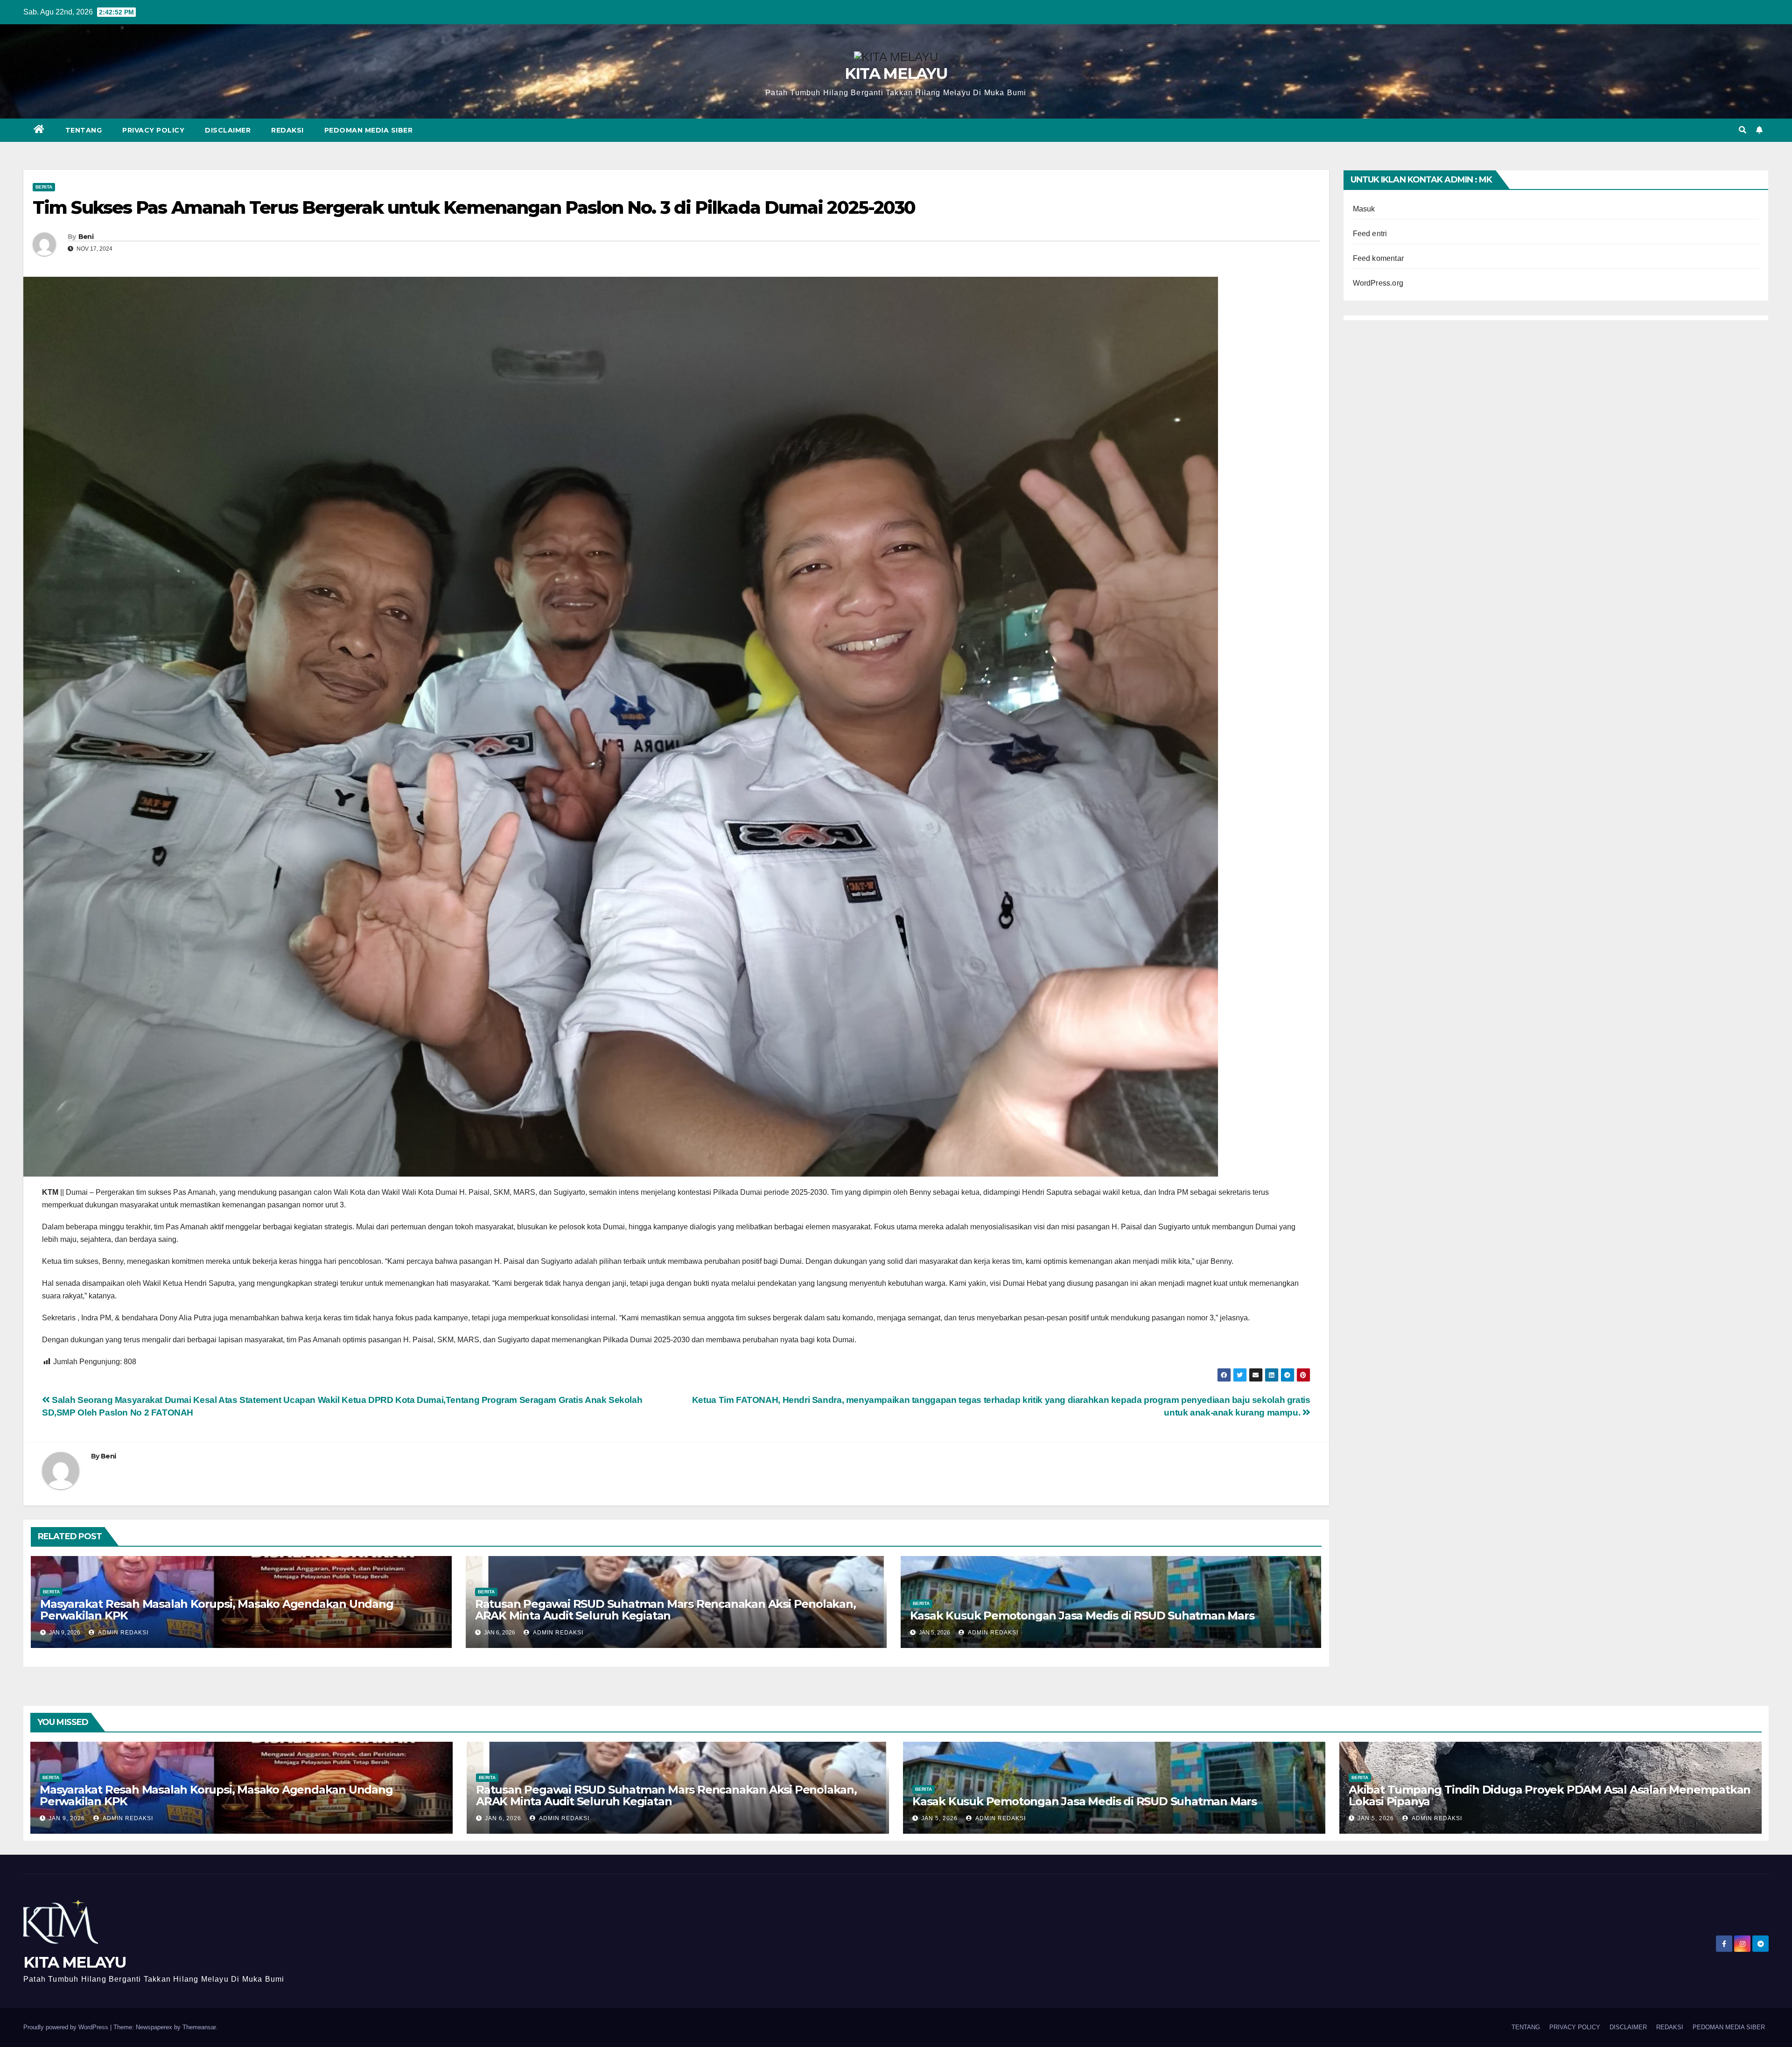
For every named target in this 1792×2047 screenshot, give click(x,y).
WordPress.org (1378, 283)
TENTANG (84, 130)
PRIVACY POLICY (153, 130)
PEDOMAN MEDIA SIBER (369, 130)
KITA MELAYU (896, 73)
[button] (1743, 130)
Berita (44, 187)
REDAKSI (287, 130)
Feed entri (1370, 234)
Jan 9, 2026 (67, 1818)
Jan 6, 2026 (503, 1818)
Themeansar (199, 2027)
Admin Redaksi (122, 1633)
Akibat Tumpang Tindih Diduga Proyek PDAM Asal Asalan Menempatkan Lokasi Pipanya (1550, 1795)
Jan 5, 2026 (939, 1818)
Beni (86, 237)
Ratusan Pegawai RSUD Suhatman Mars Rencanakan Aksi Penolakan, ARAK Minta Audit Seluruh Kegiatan (665, 1610)
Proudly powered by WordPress (67, 2027)
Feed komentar (1379, 258)
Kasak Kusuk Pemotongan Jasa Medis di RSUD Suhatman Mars (1082, 1616)
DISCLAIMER (228, 130)
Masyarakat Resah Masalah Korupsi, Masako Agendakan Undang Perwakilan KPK (217, 1610)
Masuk (1364, 209)
